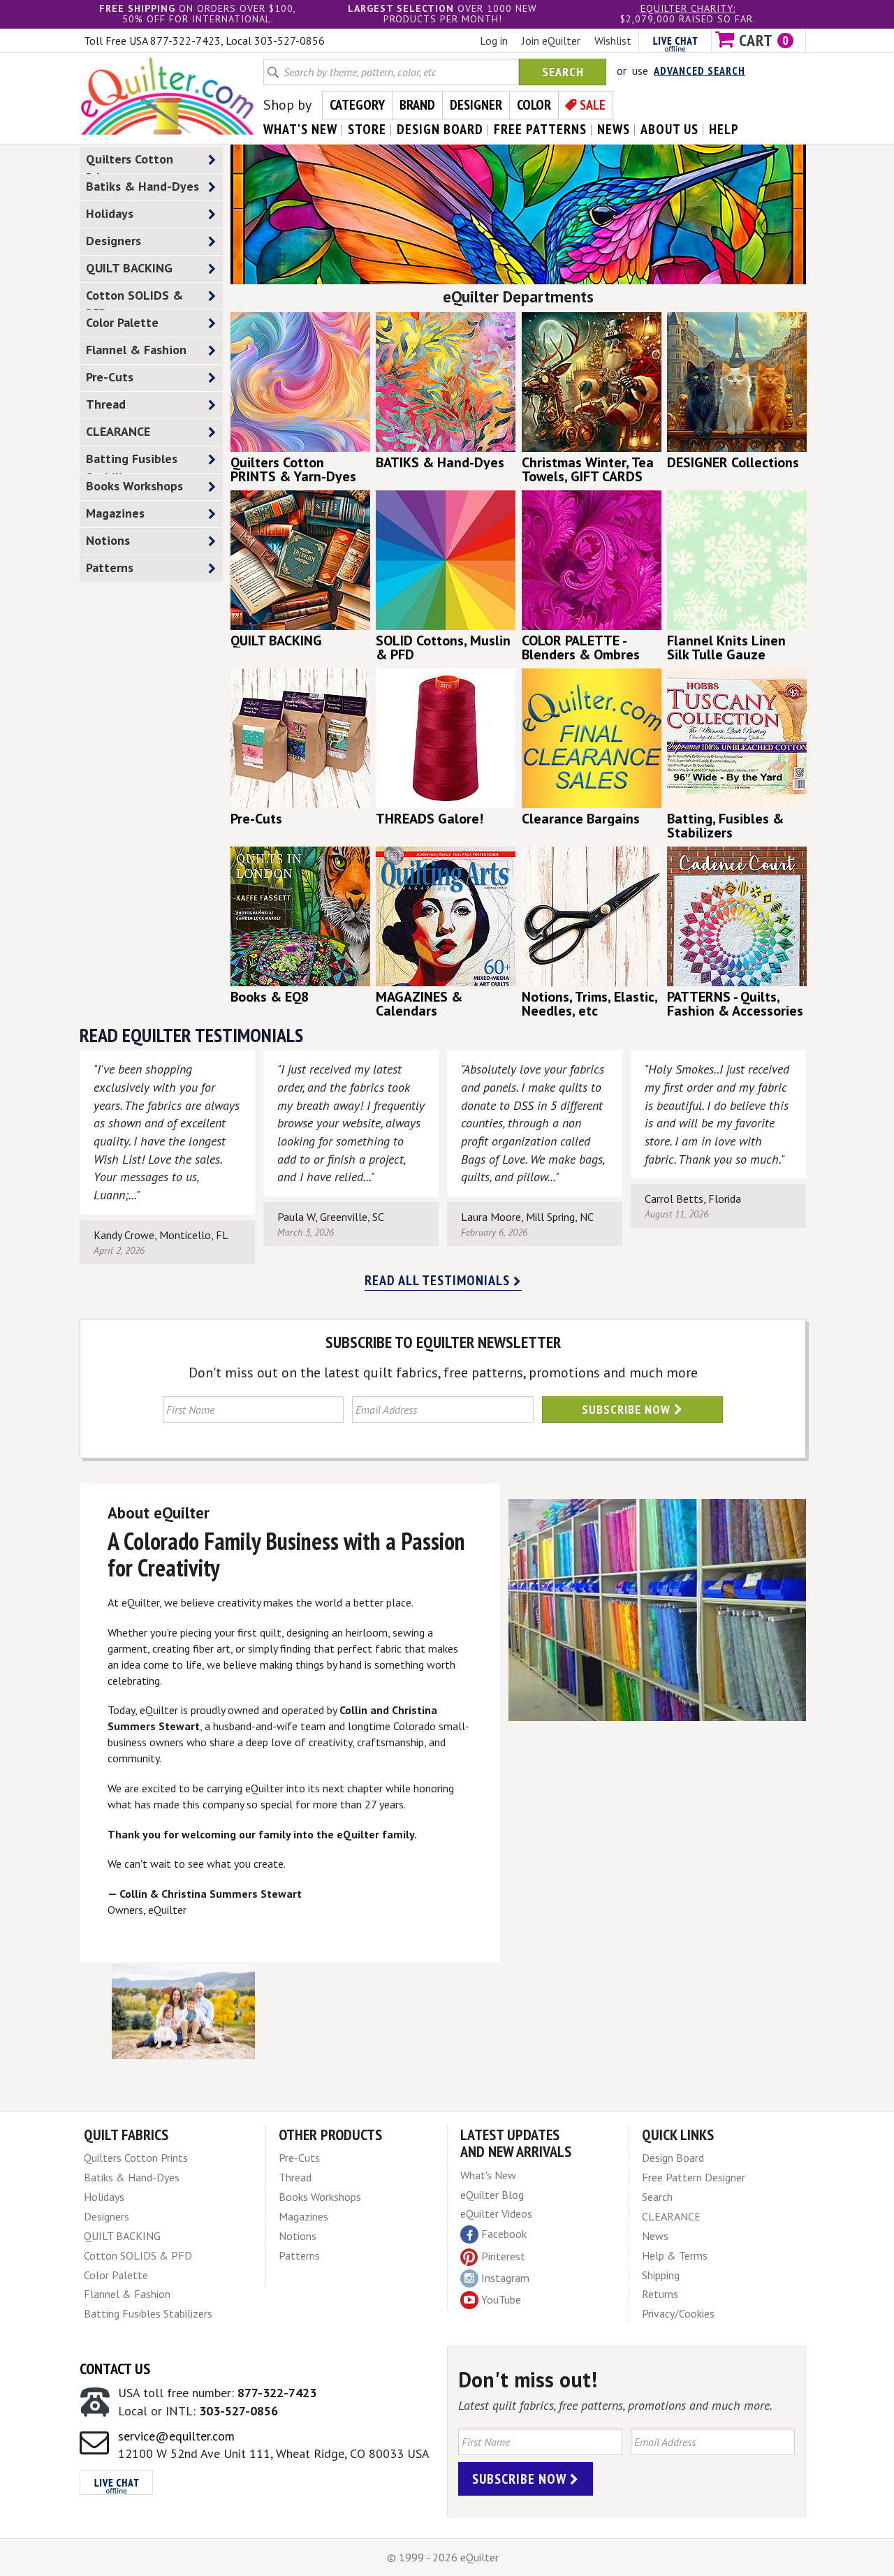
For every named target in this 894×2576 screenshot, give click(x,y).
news (614, 129)
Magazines (115, 513)
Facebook (504, 2234)
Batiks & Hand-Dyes (142, 186)
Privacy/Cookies (678, 2313)
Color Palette (122, 322)
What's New (488, 2175)
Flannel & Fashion (136, 350)
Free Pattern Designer (694, 2177)
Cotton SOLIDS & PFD (134, 298)
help (724, 129)
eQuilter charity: (688, 8)
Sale (593, 105)
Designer (476, 105)
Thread (106, 404)
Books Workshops (134, 486)
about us (669, 129)
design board (440, 129)
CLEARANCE (118, 431)
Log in (494, 41)
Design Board (673, 2158)
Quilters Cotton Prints (130, 162)
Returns (660, 2294)
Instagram (505, 2278)
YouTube (501, 2299)
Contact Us (115, 2369)
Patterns (110, 568)
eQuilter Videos (496, 2213)
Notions (108, 540)
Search (563, 72)
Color (534, 105)
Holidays (110, 213)
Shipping (661, 2275)
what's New (300, 129)
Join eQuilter (551, 41)
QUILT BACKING (129, 268)
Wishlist (613, 41)
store (367, 129)
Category (357, 105)
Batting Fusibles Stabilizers (132, 462)
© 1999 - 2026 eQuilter (443, 2557)
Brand (417, 105)
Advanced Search (699, 71)
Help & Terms (675, 2255)
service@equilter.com (176, 2436)
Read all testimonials (439, 1280)
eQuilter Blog (492, 2195)
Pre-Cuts (110, 377)
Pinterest (503, 2256)
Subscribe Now (628, 1409)
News (655, 2236)
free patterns (540, 129)
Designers (113, 241)
